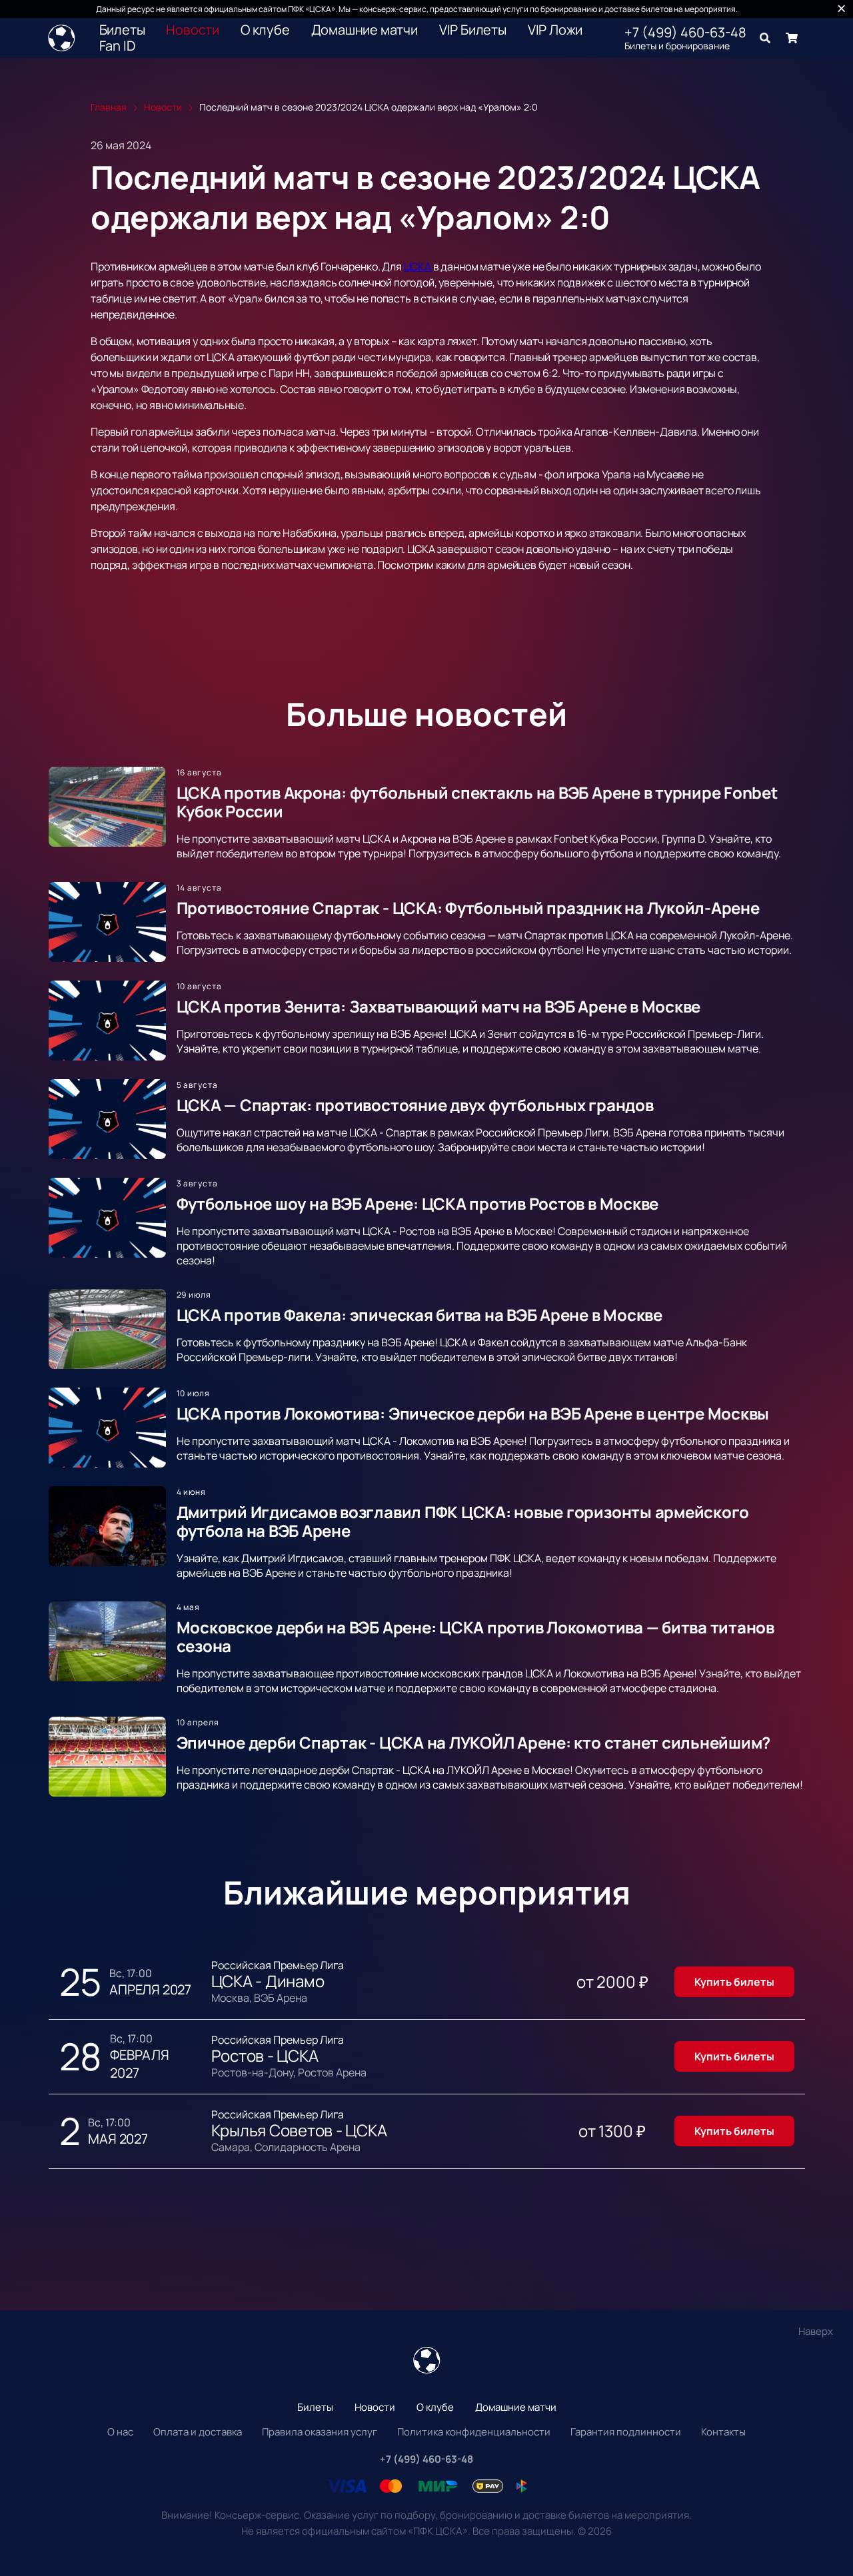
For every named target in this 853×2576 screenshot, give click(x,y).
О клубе (265, 30)
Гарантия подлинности (626, 2432)
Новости (193, 30)
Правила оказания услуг (320, 2432)
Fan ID (117, 46)
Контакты (723, 2432)
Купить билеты (734, 1982)
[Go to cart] (792, 38)
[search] (765, 38)
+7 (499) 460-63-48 (685, 33)
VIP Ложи (555, 30)
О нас (120, 2432)
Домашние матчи (365, 30)
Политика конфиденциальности (474, 2432)
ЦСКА (419, 266)
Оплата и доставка (198, 2432)
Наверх (816, 2331)
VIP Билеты (473, 30)
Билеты (122, 30)
